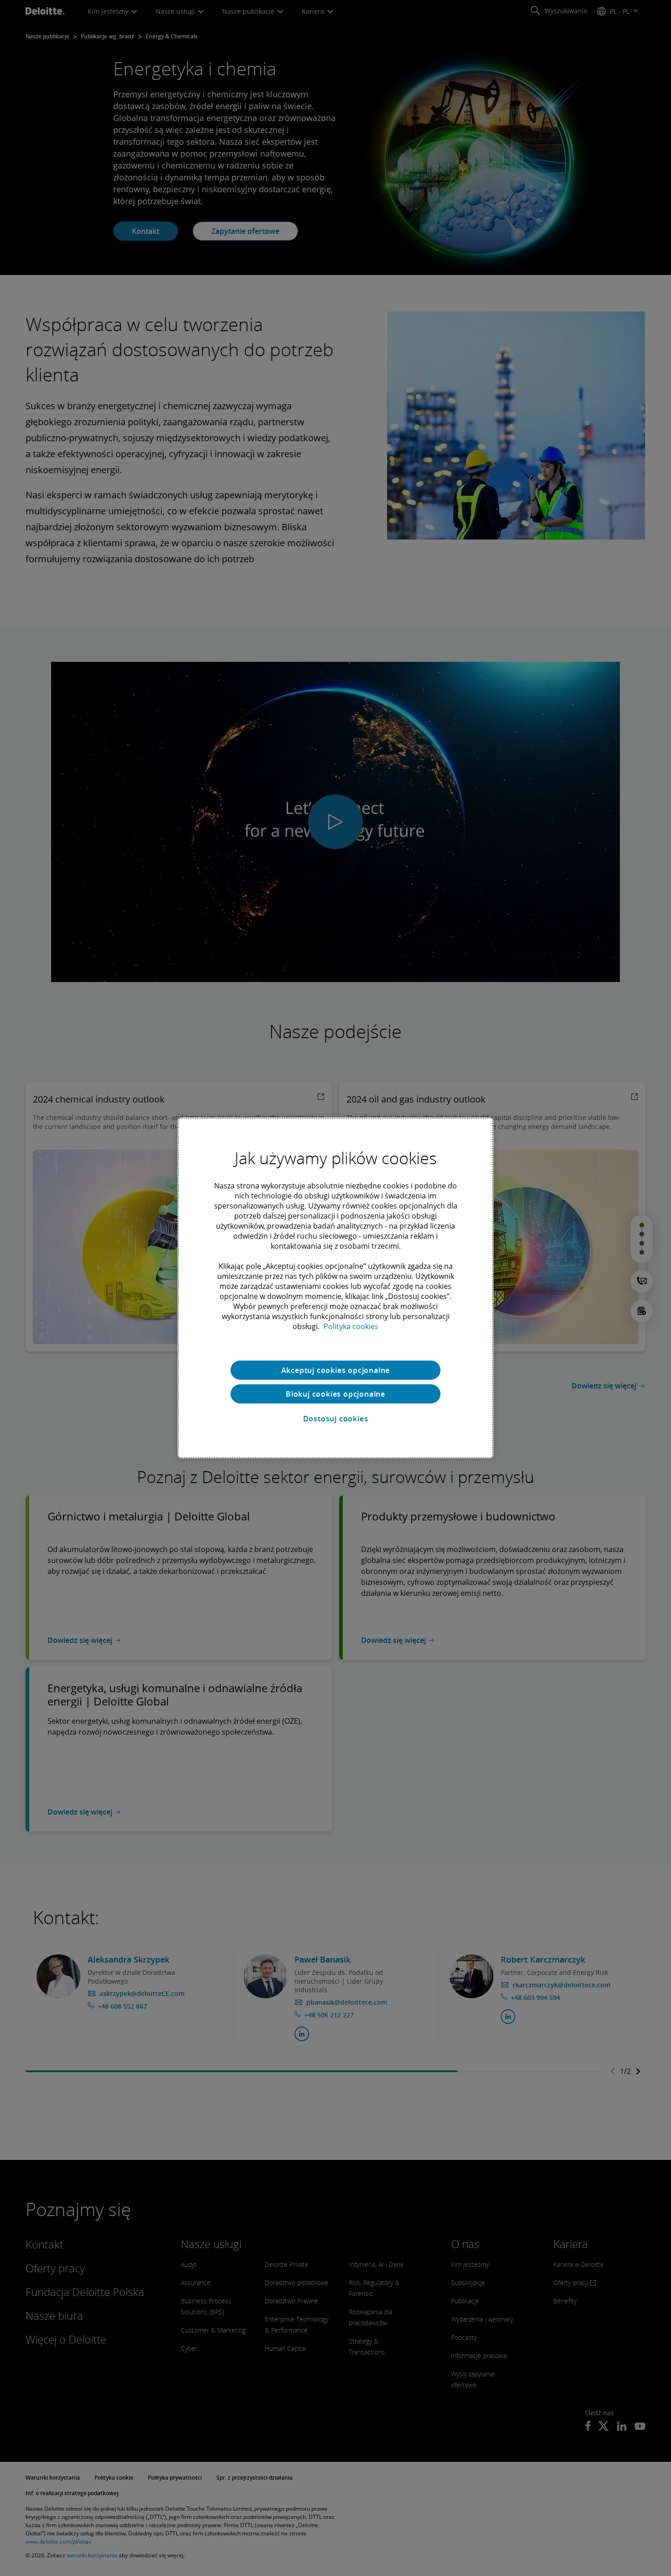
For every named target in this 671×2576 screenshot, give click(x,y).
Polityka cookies (351, 1326)
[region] (335, 1288)
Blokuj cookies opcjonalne (335, 1394)
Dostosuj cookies (336, 1419)
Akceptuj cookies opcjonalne (336, 1370)
